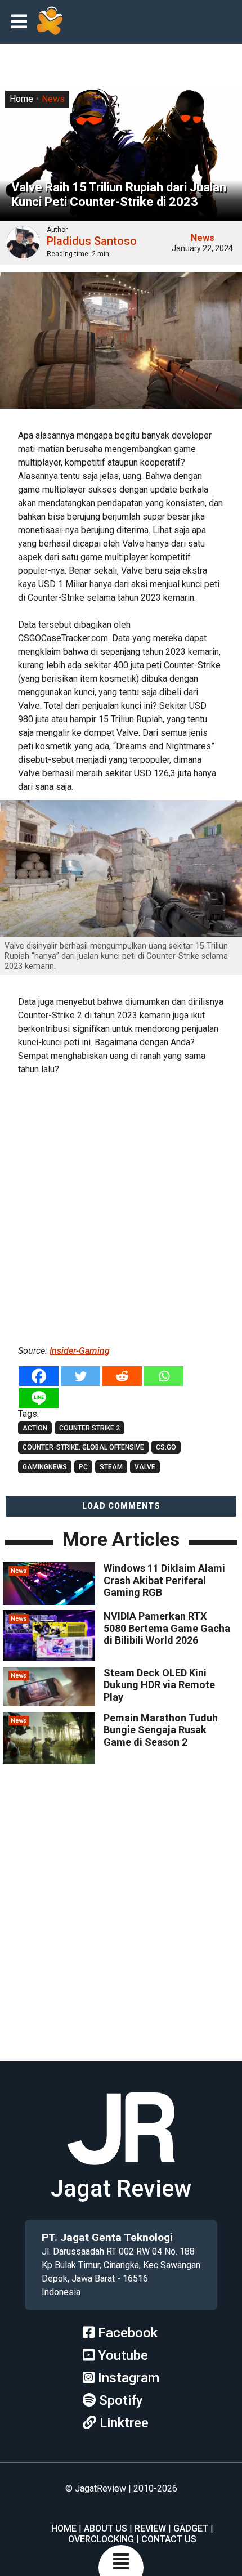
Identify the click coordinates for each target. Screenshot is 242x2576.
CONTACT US (169, 2539)
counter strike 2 (89, 1428)
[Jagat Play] (50, 22)
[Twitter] (80, 1376)
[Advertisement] (121, 1208)
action (35, 1428)
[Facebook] (39, 1376)
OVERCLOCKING (101, 2539)
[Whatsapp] (164, 1376)
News (53, 99)
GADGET (191, 2528)
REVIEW (150, 2528)
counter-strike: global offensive (83, 1447)
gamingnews (45, 1467)
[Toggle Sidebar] (22, 22)
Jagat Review (121, 2188)
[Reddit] (122, 1376)
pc (83, 1467)
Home (21, 99)
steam (111, 1467)
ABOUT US (106, 2528)
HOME (64, 2528)
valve (145, 1467)
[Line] (39, 1398)
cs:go (166, 1447)
